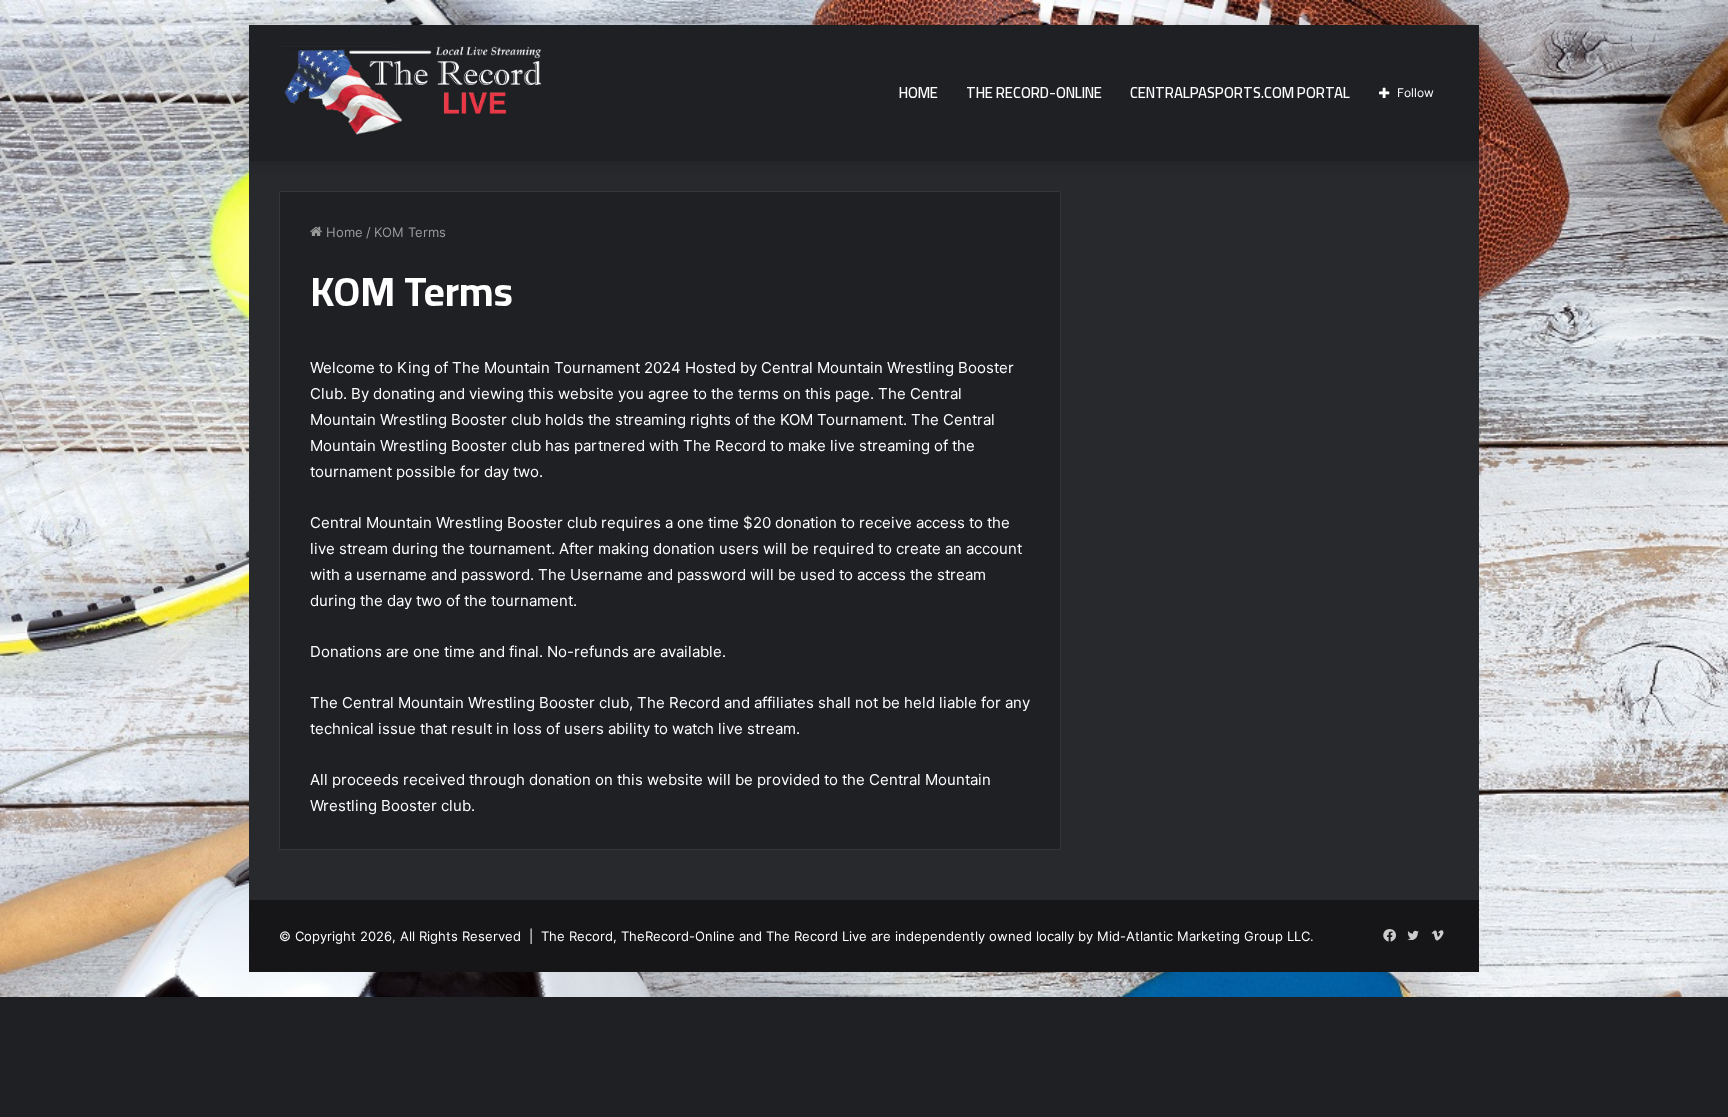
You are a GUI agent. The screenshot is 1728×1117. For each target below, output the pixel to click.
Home (918, 92)
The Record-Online (1034, 92)
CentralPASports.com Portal (1240, 92)
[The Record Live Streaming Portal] (410, 96)
